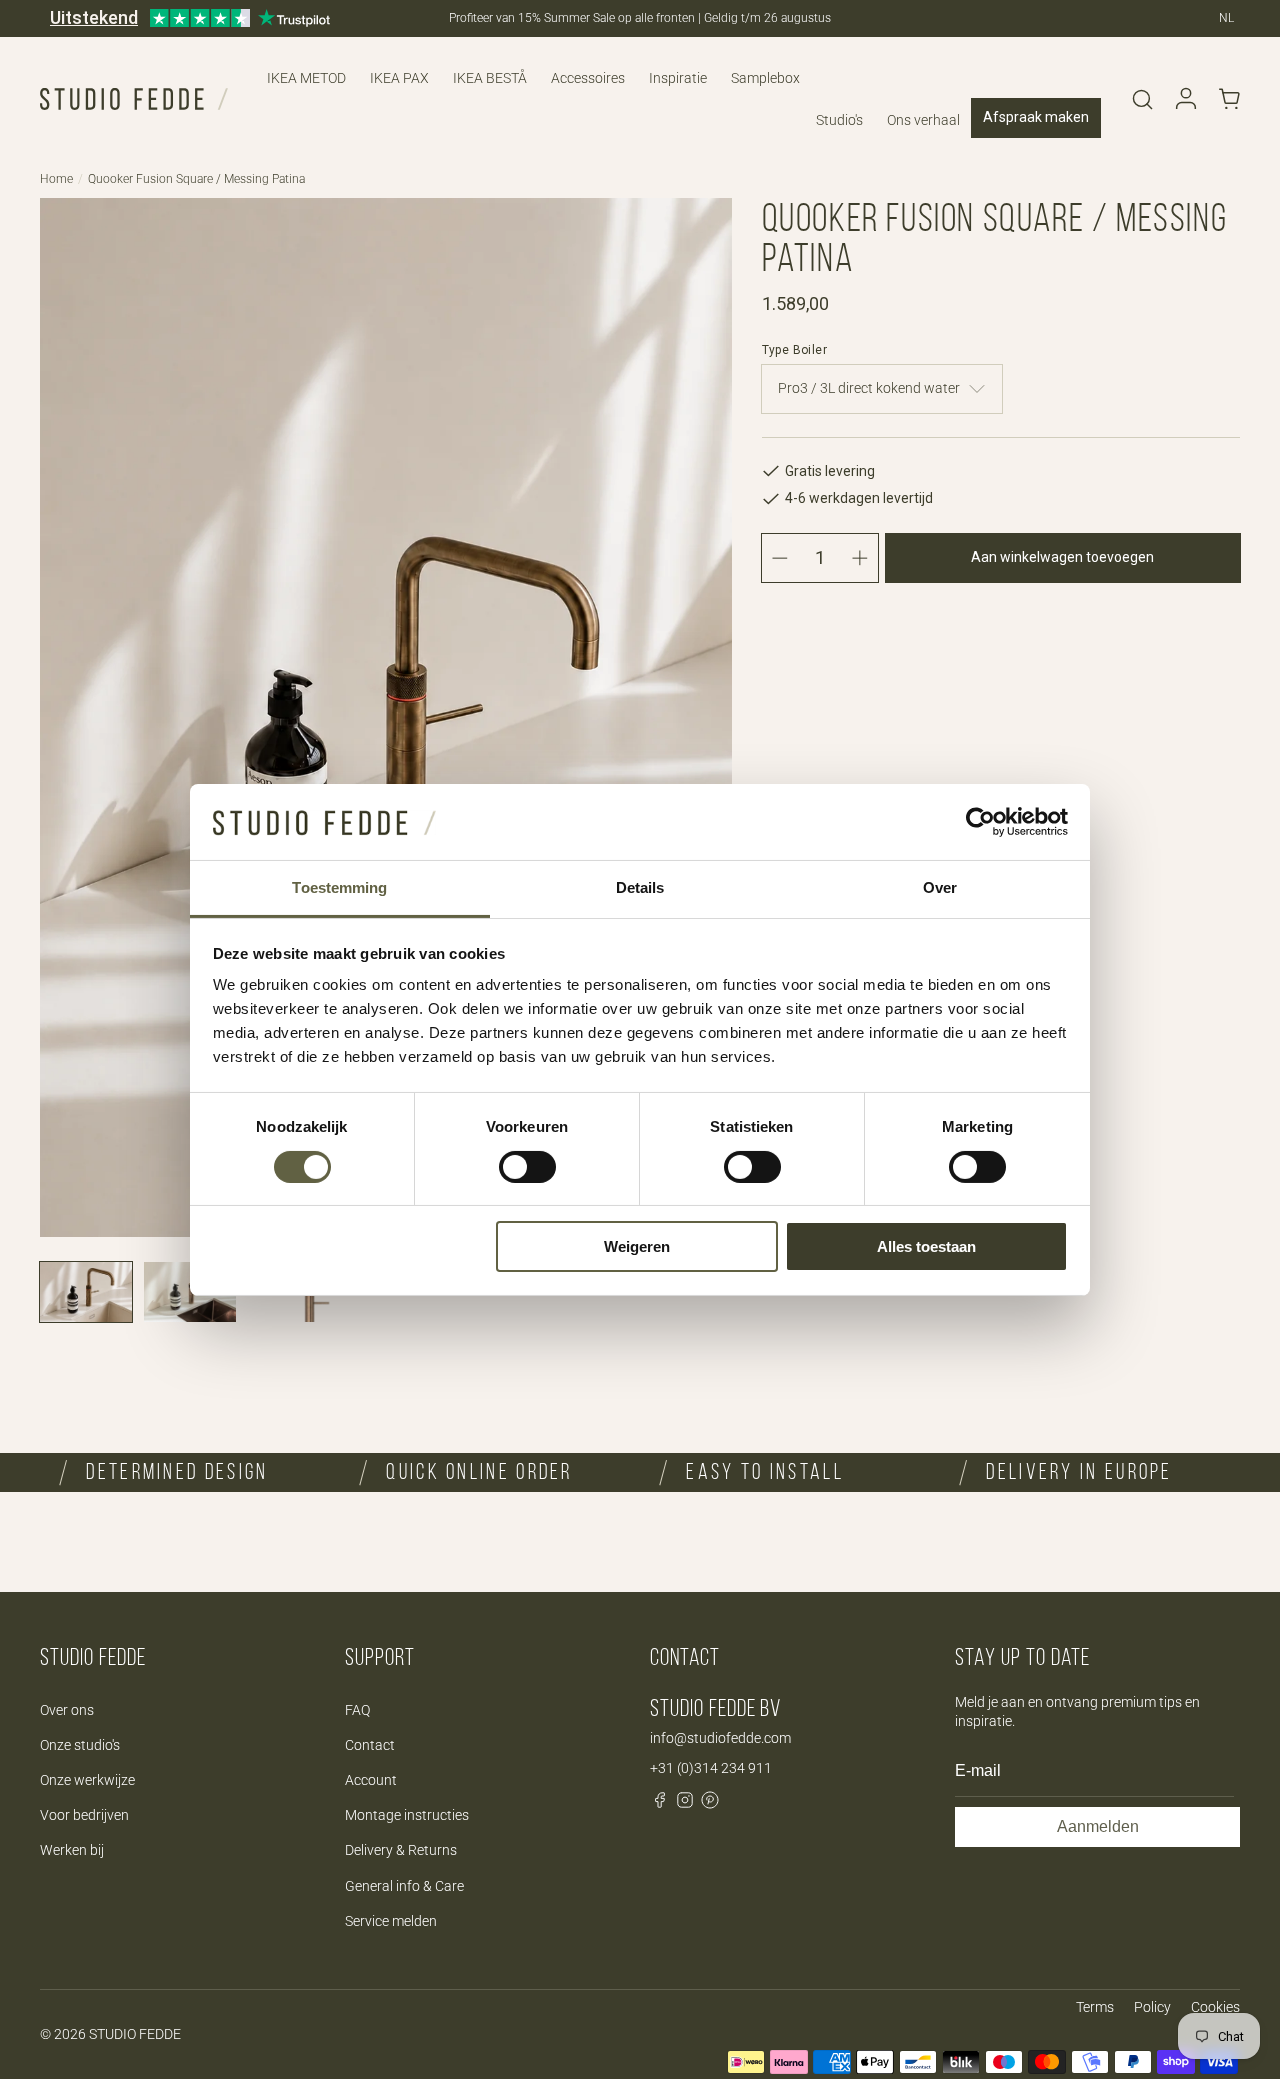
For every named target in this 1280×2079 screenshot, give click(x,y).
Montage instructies (407, 1815)
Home (56, 179)
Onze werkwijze (87, 1780)
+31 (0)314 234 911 (711, 1768)
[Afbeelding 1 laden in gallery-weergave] (86, 1292)
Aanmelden (1098, 1826)
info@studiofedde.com (720, 1738)
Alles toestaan (926, 1246)
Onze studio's (80, 1745)
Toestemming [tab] (339, 887)
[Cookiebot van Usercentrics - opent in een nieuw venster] (980, 822)
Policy (1152, 2007)
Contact (370, 1745)
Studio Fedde (135, 2034)
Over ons (67, 1710)
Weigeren (637, 1246)
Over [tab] (940, 887)
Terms (1095, 2007)
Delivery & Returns (401, 1850)
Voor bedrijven (84, 1815)
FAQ (357, 1710)
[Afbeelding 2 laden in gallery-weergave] (190, 1292)
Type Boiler (794, 350)
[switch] (527, 1167)
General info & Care (404, 1886)
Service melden (391, 1921)
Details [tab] (640, 887)
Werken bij (72, 1850)
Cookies (1215, 2007)
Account (371, 1780)
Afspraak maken (1036, 117)
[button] (1142, 99)
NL (1226, 18)
